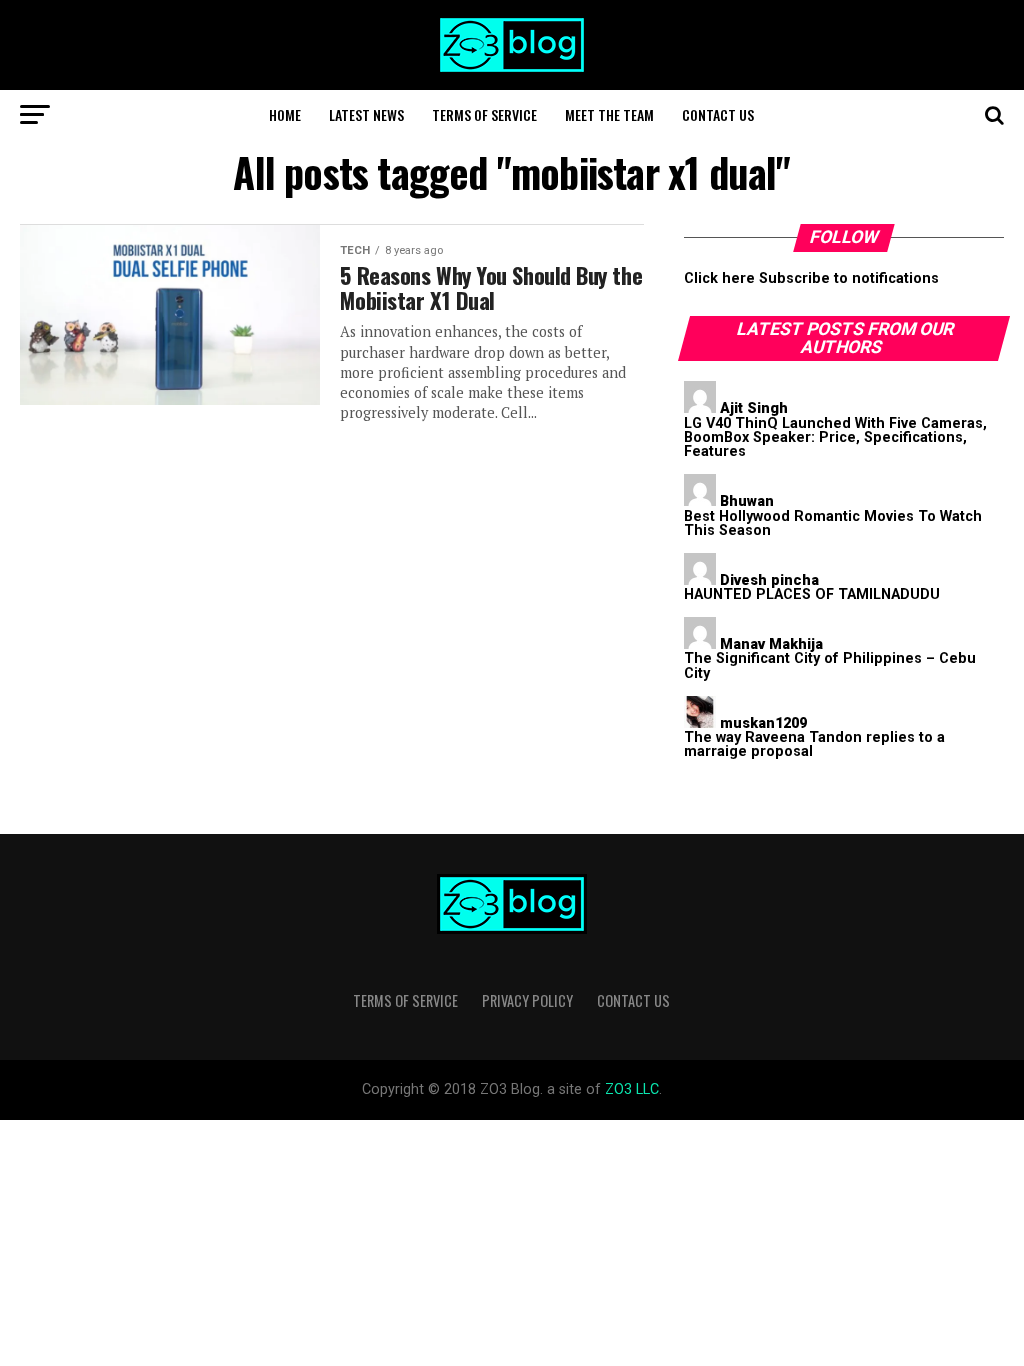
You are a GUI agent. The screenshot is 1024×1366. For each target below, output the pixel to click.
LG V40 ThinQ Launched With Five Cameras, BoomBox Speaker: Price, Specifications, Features (835, 438)
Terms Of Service (484, 114)
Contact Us (718, 114)
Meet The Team (609, 114)
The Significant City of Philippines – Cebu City (830, 665)
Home (285, 114)
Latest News (366, 114)
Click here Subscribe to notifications (811, 278)
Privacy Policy (527, 1000)
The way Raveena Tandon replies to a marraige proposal (814, 744)
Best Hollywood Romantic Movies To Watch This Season (833, 523)
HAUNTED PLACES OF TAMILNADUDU (812, 594)
